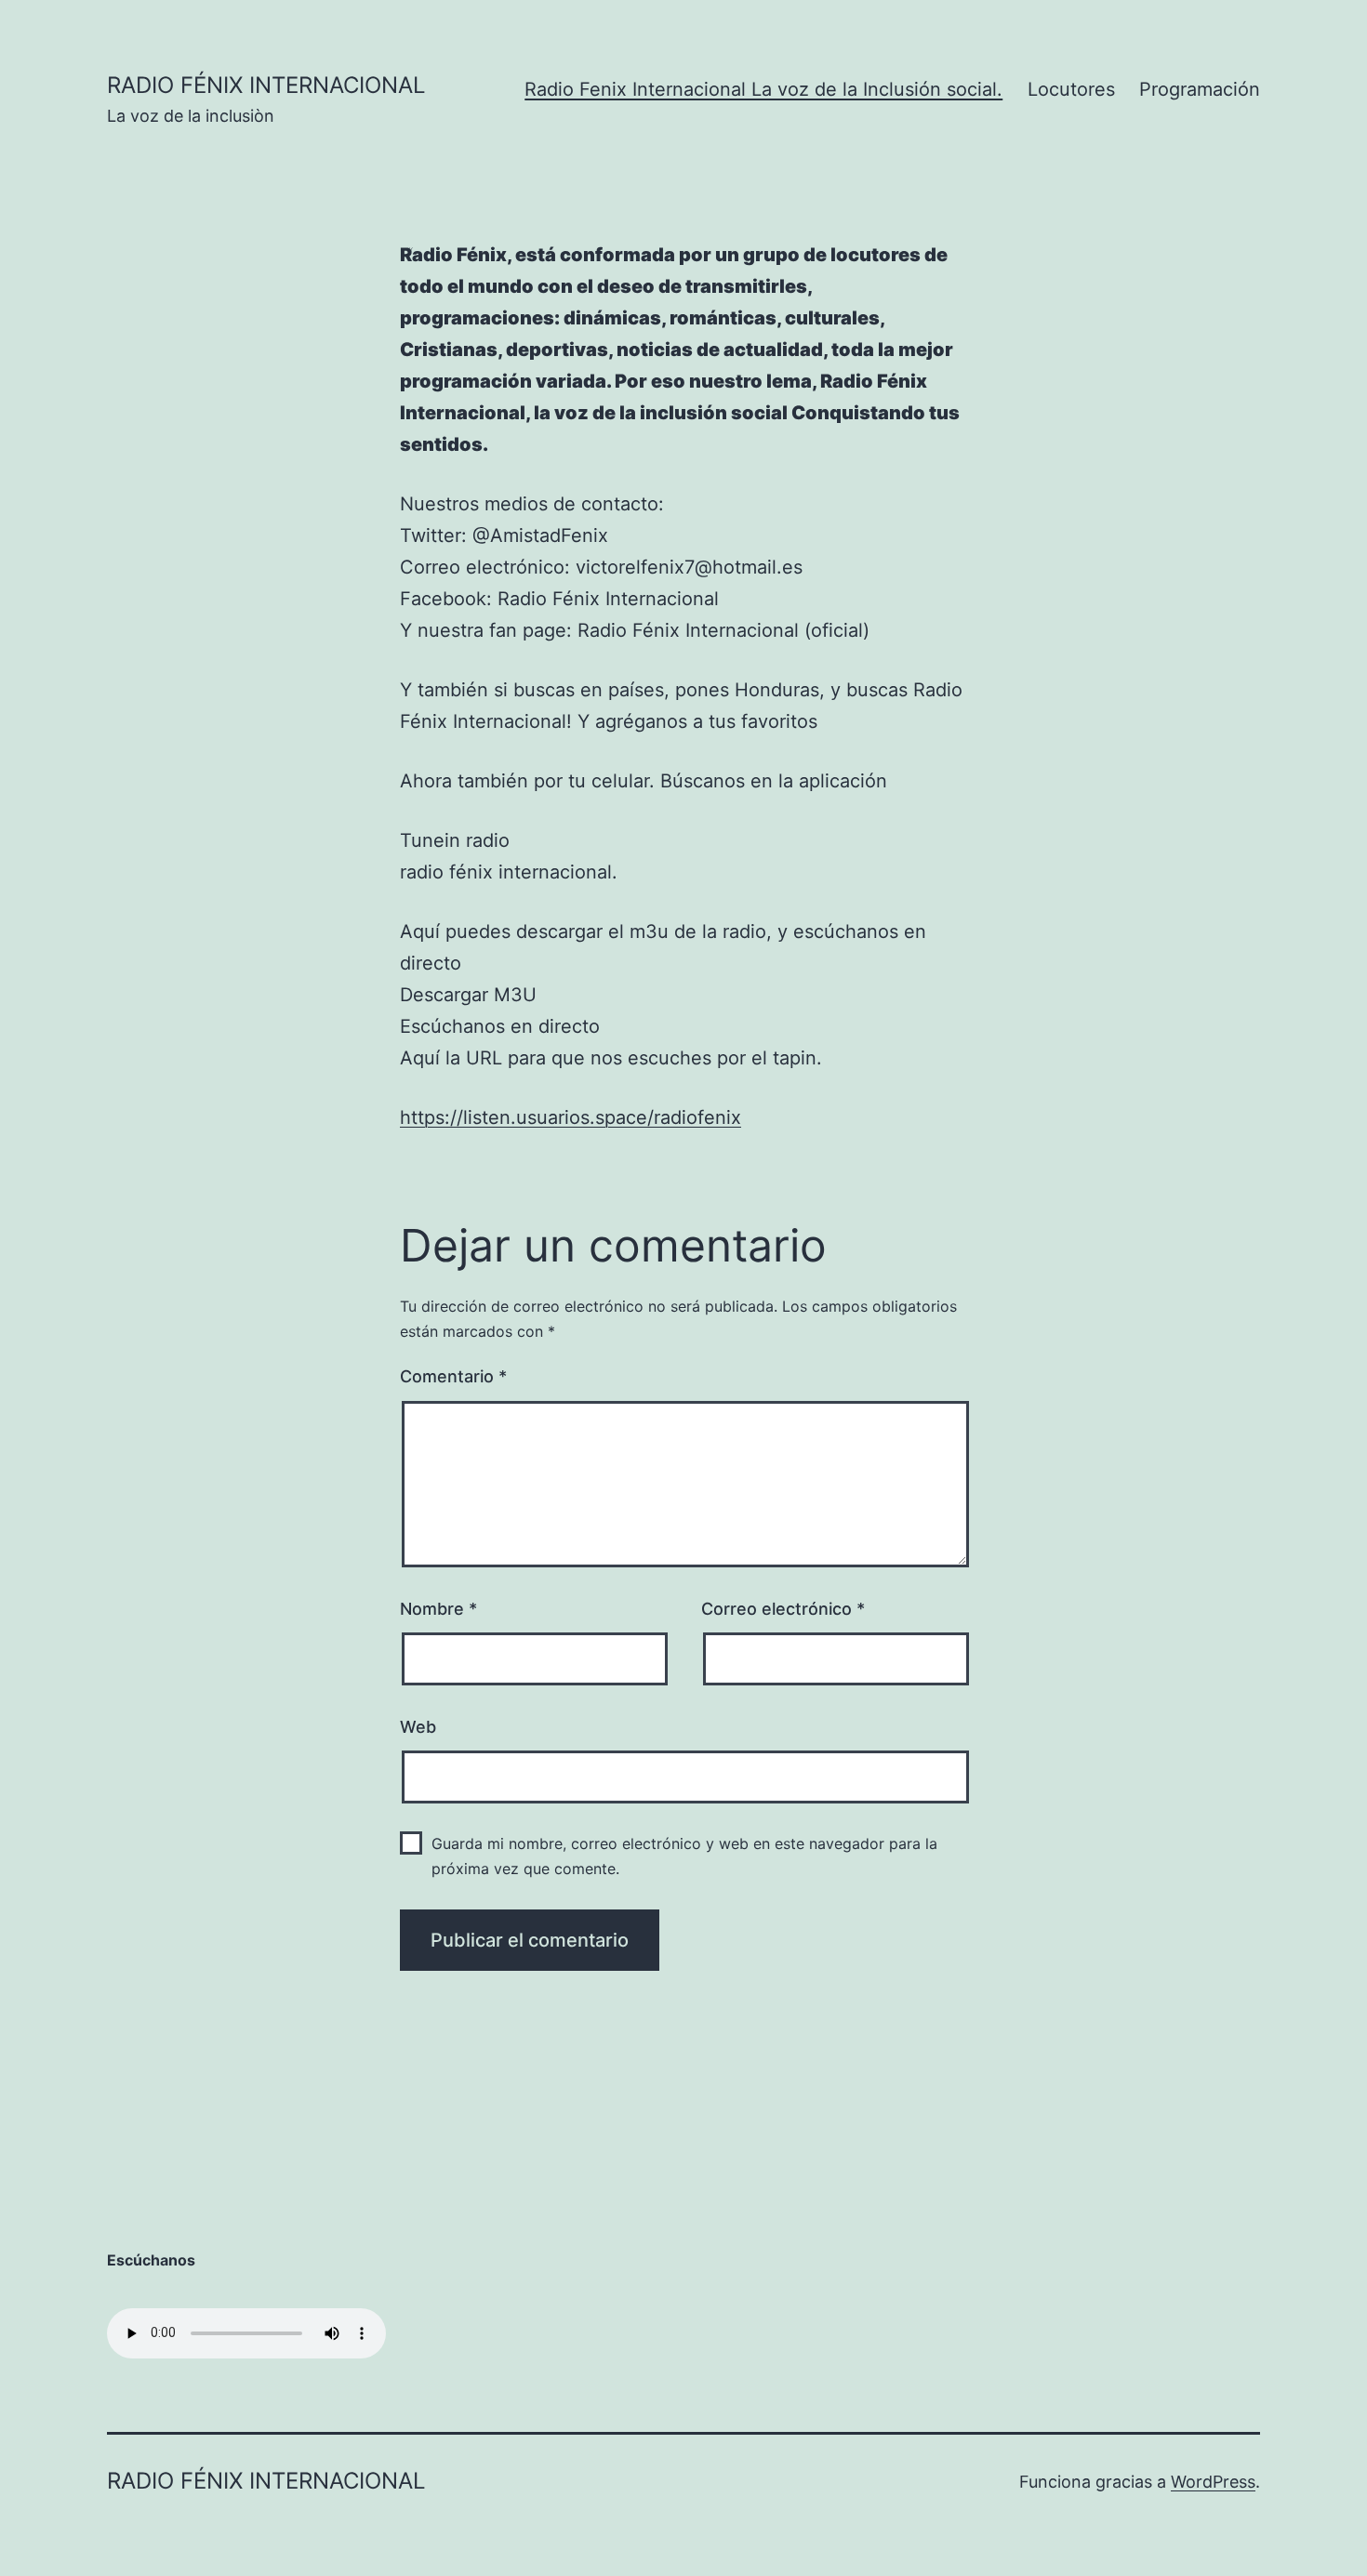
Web (418, 1727)
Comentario (453, 1376)
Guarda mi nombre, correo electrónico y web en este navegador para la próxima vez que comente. (684, 1856)
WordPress (1213, 2482)
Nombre (438, 1609)
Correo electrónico (783, 1609)
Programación (1200, 89)
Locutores (1071, 89)
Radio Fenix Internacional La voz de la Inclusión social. (763, 89)
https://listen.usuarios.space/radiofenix (571, 1117)
